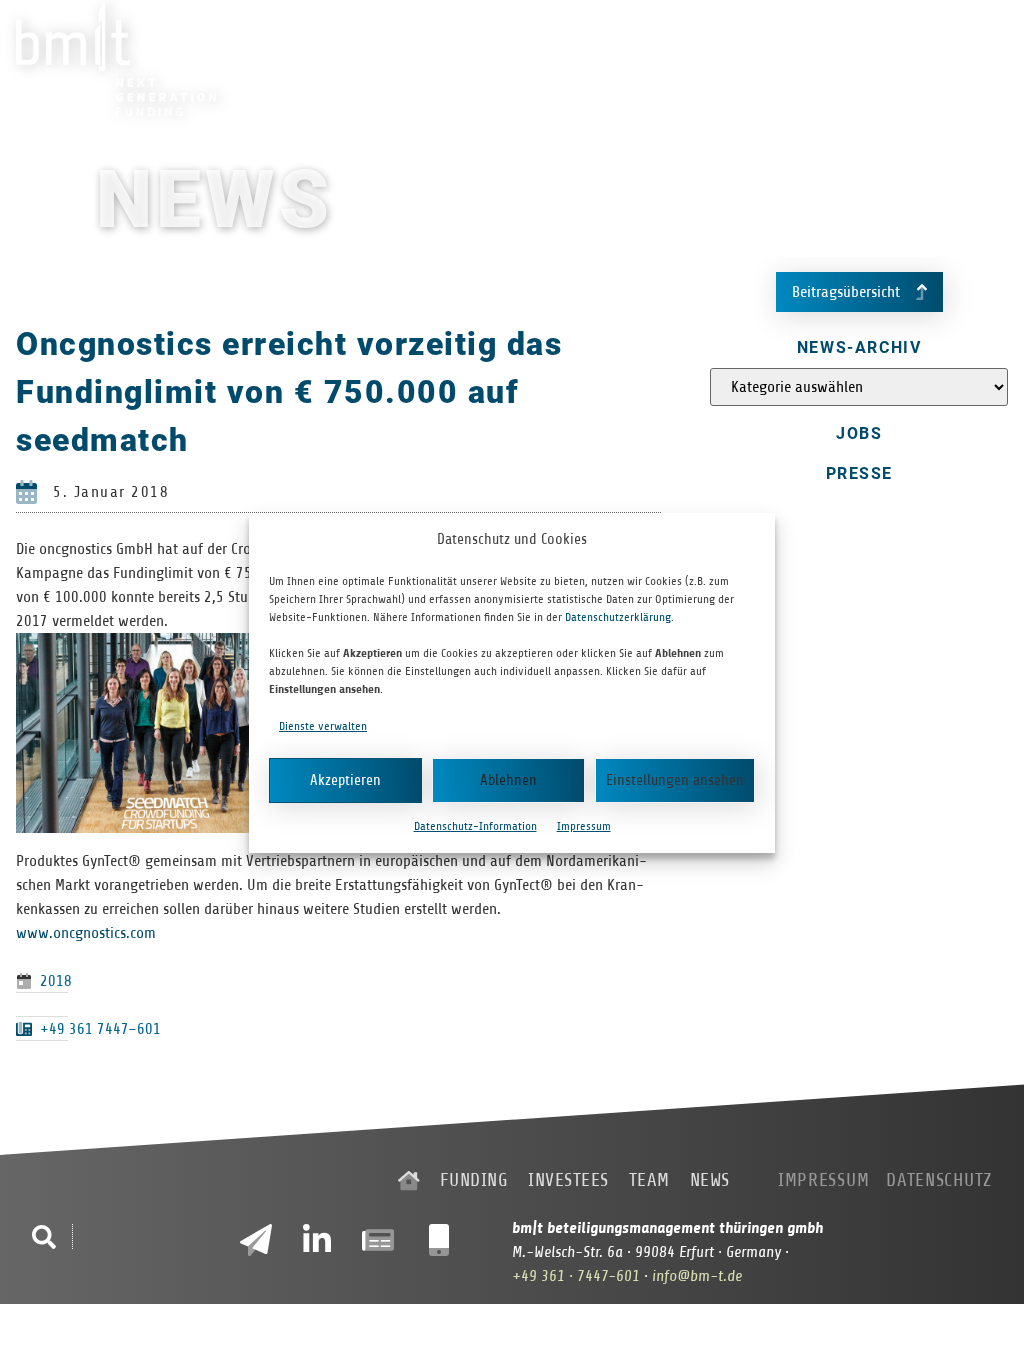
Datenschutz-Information (475, 826)
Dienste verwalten (323, 726)
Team (856, 58)
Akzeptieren (345, 780)
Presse (859, 473)
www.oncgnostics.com (86, 933)
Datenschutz (939, 1179)
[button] (44, 1237)
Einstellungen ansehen (675, 780)
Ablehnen (508, 780)
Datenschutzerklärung (618, 617)
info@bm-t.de (697, 1276)
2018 (56, 981)
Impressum (584, 826)
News (912, 58)
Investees (782, 58)
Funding (697, 58)
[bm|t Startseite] (409, 1180)
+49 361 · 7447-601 (576, 1276)
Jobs (859, 433)
